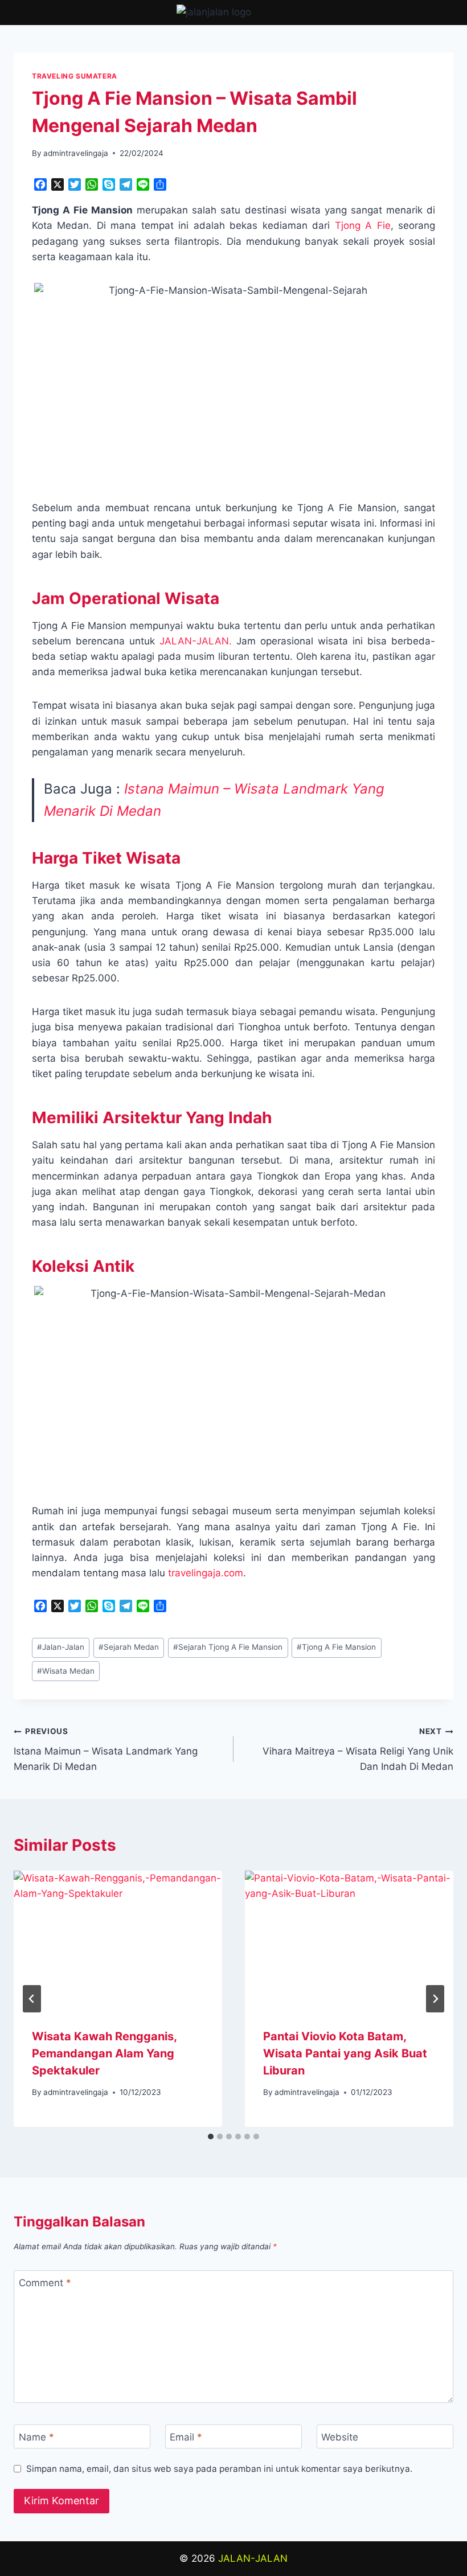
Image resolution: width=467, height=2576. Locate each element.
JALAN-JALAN (253, 2558)
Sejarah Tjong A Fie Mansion (228, 1647)
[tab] (211, 2137)
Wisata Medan (66, 1671)
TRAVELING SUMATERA (75, 76)
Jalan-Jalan (61, 1647)
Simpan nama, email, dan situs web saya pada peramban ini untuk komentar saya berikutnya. (219, 2469)
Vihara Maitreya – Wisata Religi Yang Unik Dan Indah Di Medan (358, 1749)
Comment (45, 2283)
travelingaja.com (206, 1573)
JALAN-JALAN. (196, 641)
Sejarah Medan (129, 1647)
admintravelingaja (76, 153)
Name (36, 2437)
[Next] (435, 1999)
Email (186, 2437)
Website (340, 2437)
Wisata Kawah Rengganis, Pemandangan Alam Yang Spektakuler (104, 2053)
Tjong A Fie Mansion (336, 1647)
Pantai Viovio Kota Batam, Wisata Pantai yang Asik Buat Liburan (345, 2053)
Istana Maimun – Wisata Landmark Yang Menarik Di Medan (106, 1749)
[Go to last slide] (32, 1999)
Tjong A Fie (363, 225)
